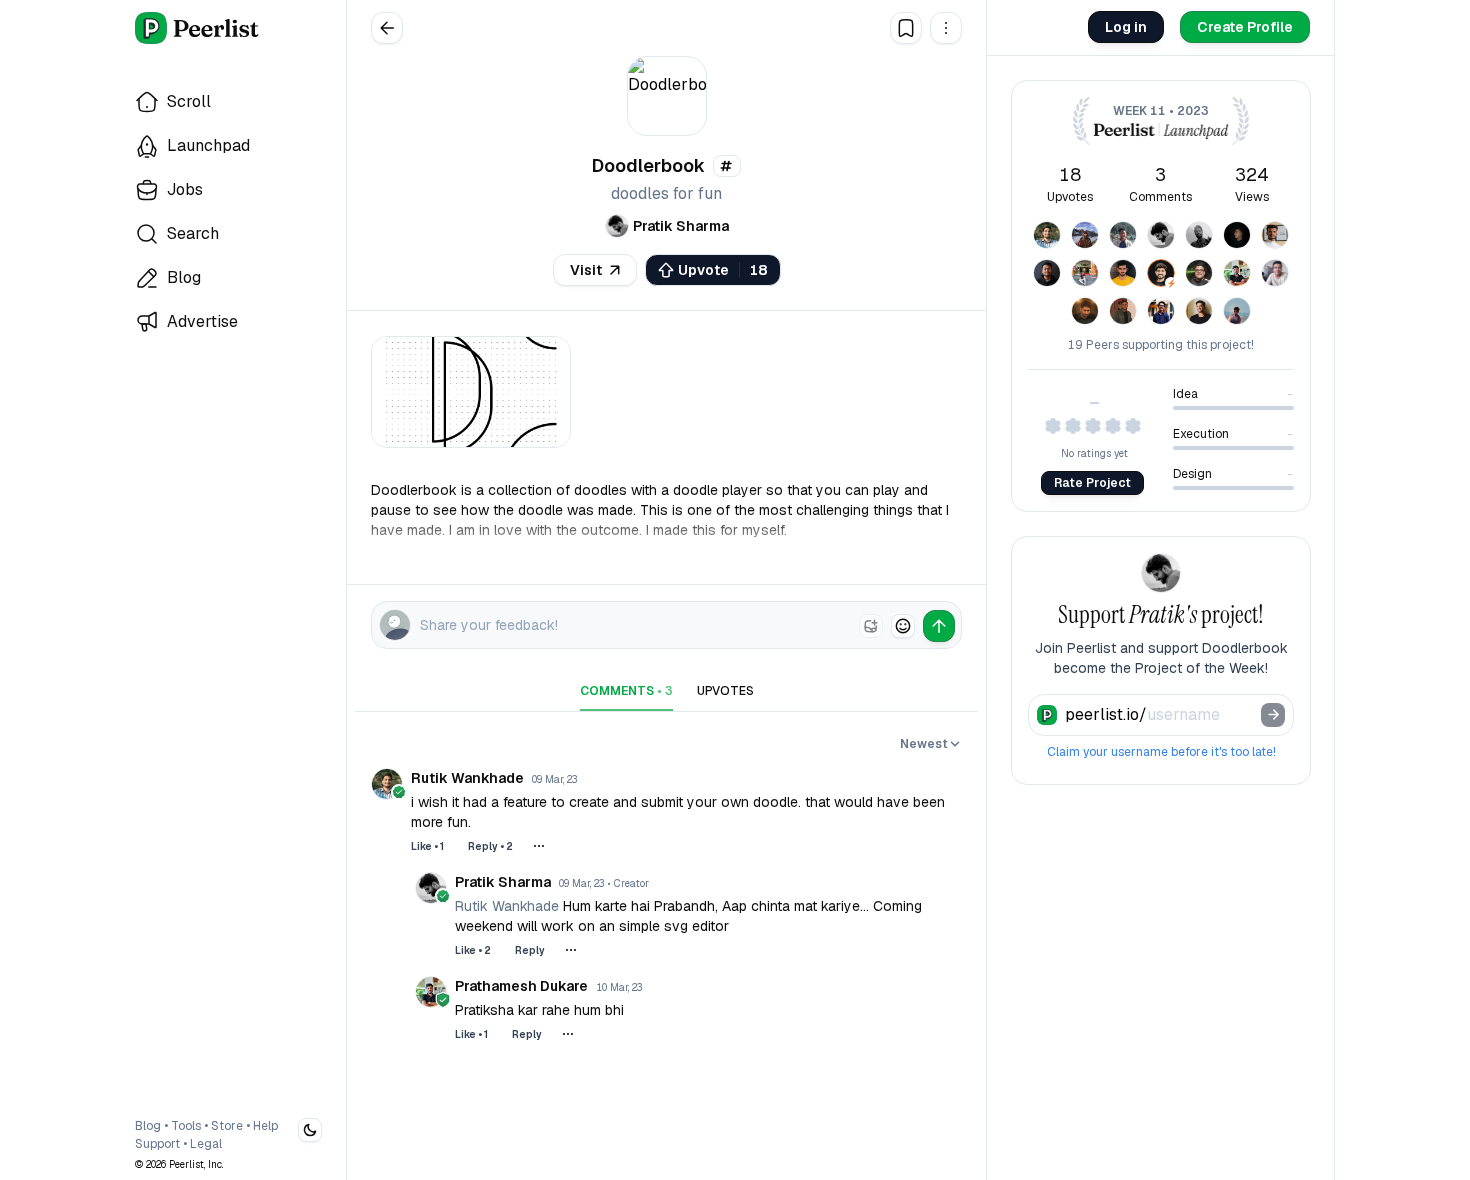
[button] (946, 28)
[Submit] (1273, 715)
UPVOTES (725, 691)
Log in (1126, 27)
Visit (586, 270)
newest (924, 744)
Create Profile (1245, 27)
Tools (186, 1126)
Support (157, 1144)
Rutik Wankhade (509, 906)
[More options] (539, 846)
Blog (148, 1126)
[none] (871, 626)
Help (265, 1126)
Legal (206, 1144)
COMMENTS (626, 691)
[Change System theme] (310, 1130)
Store (227, 1126)
